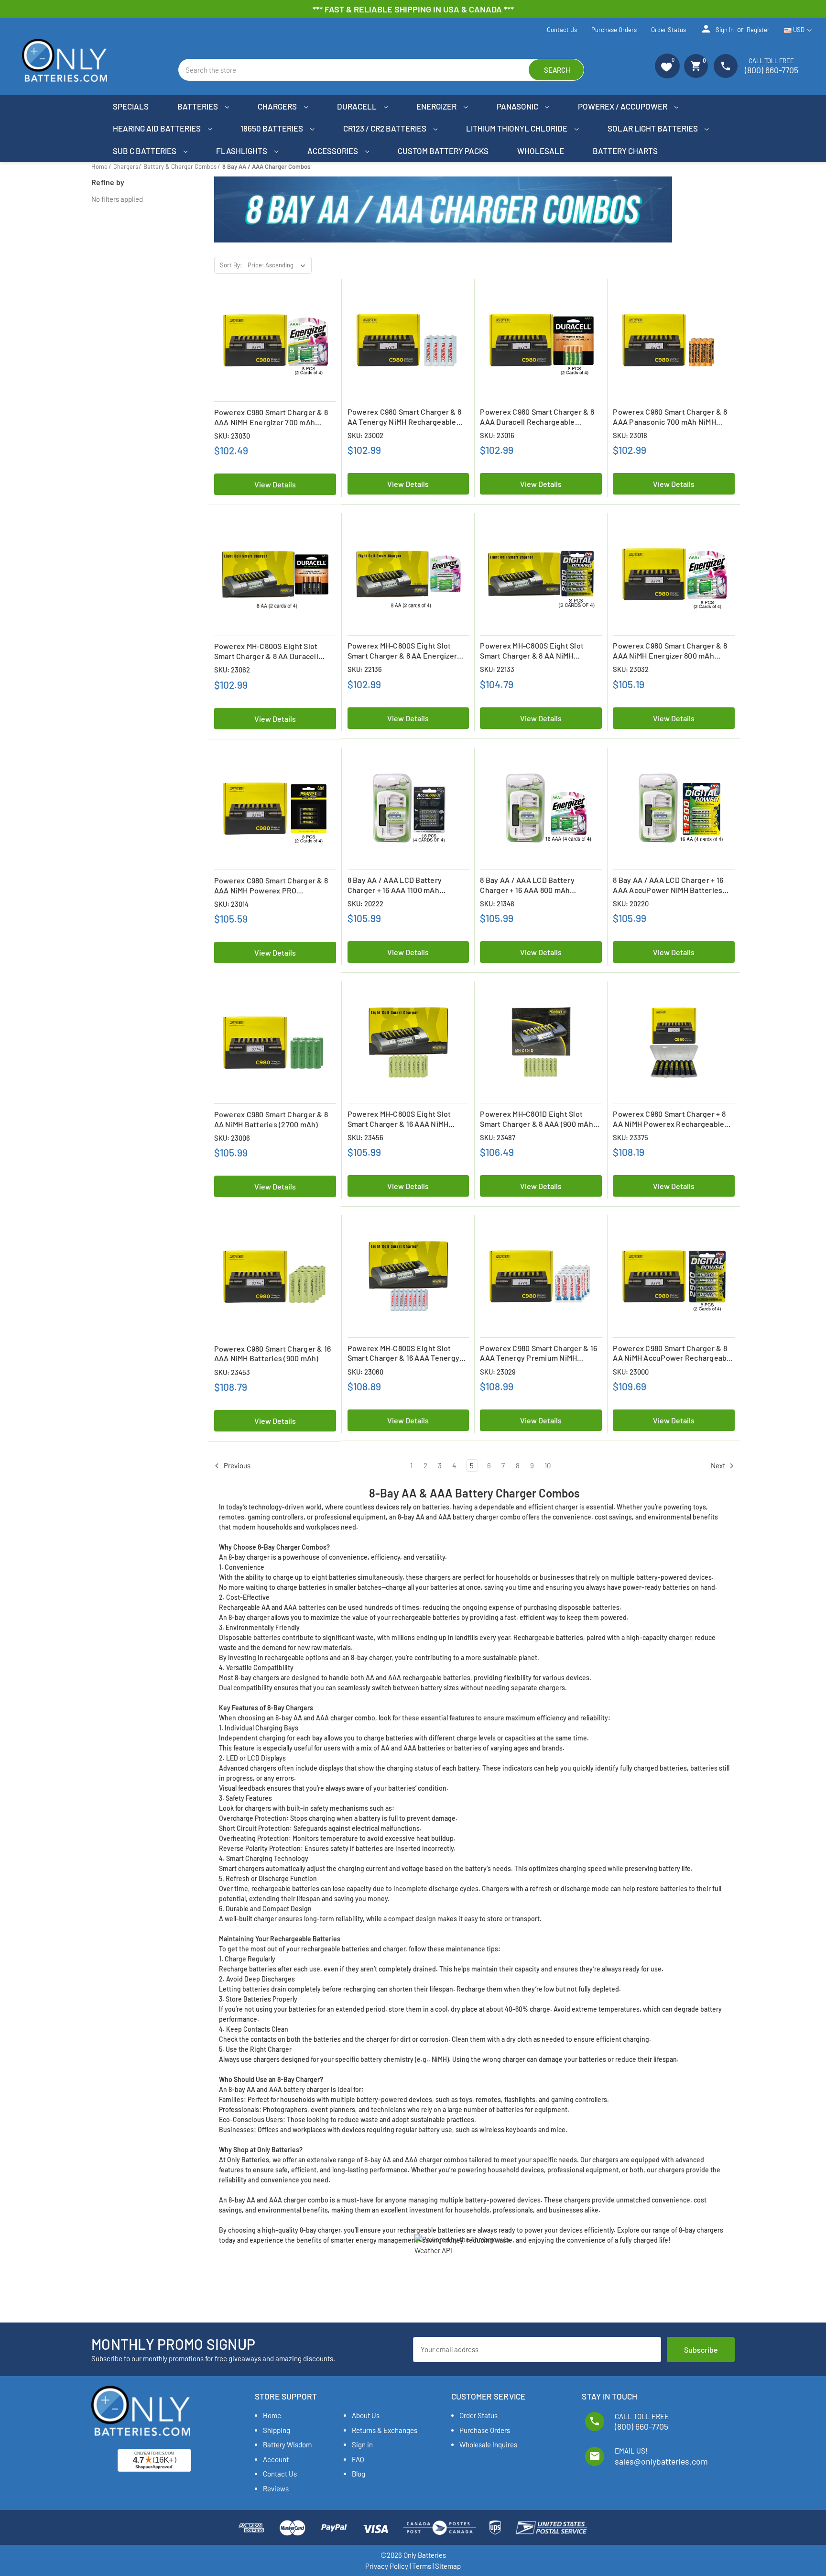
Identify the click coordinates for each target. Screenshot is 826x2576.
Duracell (358, 106)
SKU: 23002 (365, 435)
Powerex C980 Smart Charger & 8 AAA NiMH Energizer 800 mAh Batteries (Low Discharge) (670, 651)
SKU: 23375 (630, 1137)
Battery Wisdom (287, 2444)
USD (799, 30)
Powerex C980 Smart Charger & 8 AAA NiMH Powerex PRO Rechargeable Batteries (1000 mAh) (271, 886)
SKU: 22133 (497, 669)
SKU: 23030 (232, 436)
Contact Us (562, 30)
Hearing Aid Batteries (158, 128)
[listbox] (279, 265)
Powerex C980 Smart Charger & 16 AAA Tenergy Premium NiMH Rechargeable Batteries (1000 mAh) (538, 1354)
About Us (366, 2415)
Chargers (278, 106)
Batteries (198, 106)
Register (758, 30)
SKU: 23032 (631, 669)
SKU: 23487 (498, 1137)
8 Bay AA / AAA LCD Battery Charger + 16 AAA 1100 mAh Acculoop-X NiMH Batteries (395, 885)
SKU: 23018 (630, 435)
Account (276, 2459)
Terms (422, 2566)
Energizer (437, 106)
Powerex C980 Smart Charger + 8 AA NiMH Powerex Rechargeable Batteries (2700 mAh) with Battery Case (672, 1119)
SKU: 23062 (232, 670)
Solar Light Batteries (653, 128)
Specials (131, 106)
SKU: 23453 (232, 1372)
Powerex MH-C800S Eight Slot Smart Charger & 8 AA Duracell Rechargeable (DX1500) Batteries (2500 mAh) (272, 651)
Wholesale (541, 151)
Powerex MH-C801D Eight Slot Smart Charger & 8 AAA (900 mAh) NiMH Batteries (538, 1119)
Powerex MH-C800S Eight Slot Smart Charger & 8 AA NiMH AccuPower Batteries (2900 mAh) (538, 651)
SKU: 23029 (498, 1372)
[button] (667, 66)
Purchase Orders (614, 30)
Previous (236, 1465)
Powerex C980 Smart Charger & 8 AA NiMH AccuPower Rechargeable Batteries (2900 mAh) (673, 1354)
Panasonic (518, 106)
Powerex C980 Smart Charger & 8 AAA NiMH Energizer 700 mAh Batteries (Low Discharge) (271, 418)
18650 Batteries (272, 128)
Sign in (717, 29)
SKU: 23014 (231, 904)
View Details (275, 484)
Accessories (333, 151)
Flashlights (242, 151)
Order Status (668, 30)
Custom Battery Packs (443, 151)
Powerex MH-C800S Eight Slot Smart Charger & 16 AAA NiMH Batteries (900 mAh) (399, 1119)
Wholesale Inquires (488, 2444)
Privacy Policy (387, 2566)
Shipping (277, 2430)
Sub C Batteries (145, 151)
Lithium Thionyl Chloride (517, 128)
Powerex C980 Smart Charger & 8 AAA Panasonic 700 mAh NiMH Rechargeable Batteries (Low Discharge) (670, 417)
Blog (359, 2474)
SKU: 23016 (497, 435)
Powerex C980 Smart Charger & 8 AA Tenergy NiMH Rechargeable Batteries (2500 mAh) (405, 417)
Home (272, 2415)
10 (548, 1465)
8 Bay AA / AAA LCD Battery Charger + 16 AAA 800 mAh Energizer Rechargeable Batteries (539, 885)
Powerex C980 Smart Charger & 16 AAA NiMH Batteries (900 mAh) (273, 1354)
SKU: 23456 (365, 1137)
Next (719, 1465)
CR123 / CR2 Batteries (386, 128)
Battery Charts (625, 151)
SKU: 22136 (365, 669)
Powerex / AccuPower (623, 106)
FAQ (358, 2459)
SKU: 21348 (497, 903)
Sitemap (448, 2566)
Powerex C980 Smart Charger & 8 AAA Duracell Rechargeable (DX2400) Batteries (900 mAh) (537, 417)
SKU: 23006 (232, 1138)
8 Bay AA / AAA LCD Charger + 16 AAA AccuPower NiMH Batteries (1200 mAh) (668, 885)
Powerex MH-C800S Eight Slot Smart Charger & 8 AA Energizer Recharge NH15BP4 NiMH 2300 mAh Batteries (402, 651)
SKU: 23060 (365, 1372)
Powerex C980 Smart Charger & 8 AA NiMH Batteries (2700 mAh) (271, 1119)
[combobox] (381, 70)
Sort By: (231, 265)
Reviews (276, 2488)
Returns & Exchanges (385, 2430)
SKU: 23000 (631, 1372)
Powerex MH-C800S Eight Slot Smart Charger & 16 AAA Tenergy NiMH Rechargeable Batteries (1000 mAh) (404, 1354)
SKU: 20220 (631, 903)
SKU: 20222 (365, 903)
